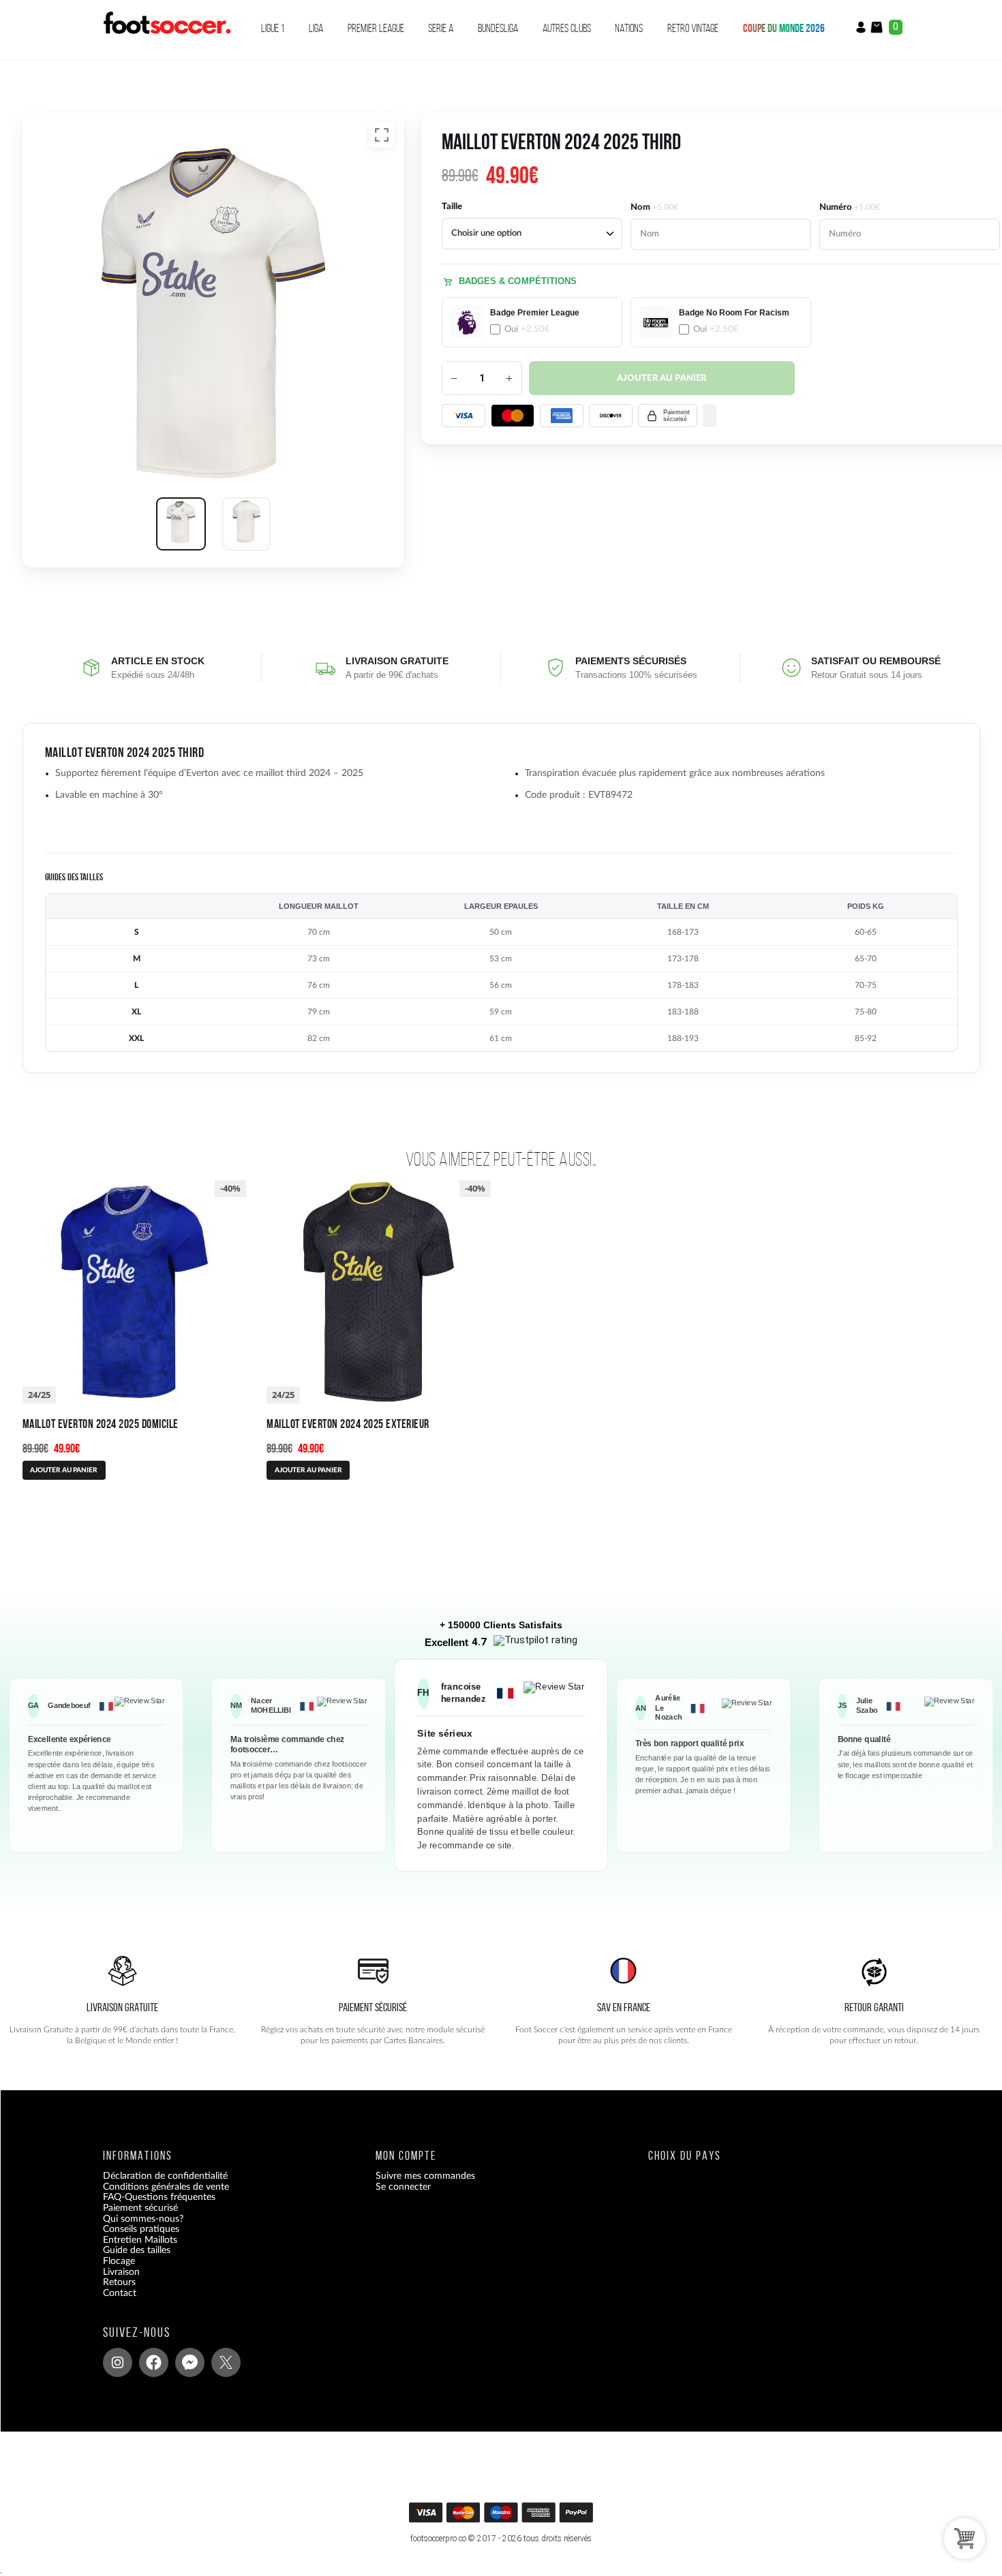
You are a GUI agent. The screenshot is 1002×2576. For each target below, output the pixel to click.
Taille (452, 207)
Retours (119, 2282)
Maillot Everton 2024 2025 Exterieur (348, 1424)
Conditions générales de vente (166, 2187)
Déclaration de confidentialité (165, 2176)
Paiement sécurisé (140, 2208)
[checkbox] (532, 322)
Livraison (121, 2272)
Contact (120, 2293)
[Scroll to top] (503, 2517)
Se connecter (403, 2187)
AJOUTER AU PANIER (64, 1470)
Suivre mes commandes (425, 2176)
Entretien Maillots (140, 2240)
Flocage (119, 2261)
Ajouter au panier (662, 378)
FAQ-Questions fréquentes (159, 2198)
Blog (112, 2304)
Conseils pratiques (141, 2229)
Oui (527, 329)
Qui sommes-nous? (143, 2219)
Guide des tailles (137, 2251)
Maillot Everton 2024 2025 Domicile (101, 1424)
